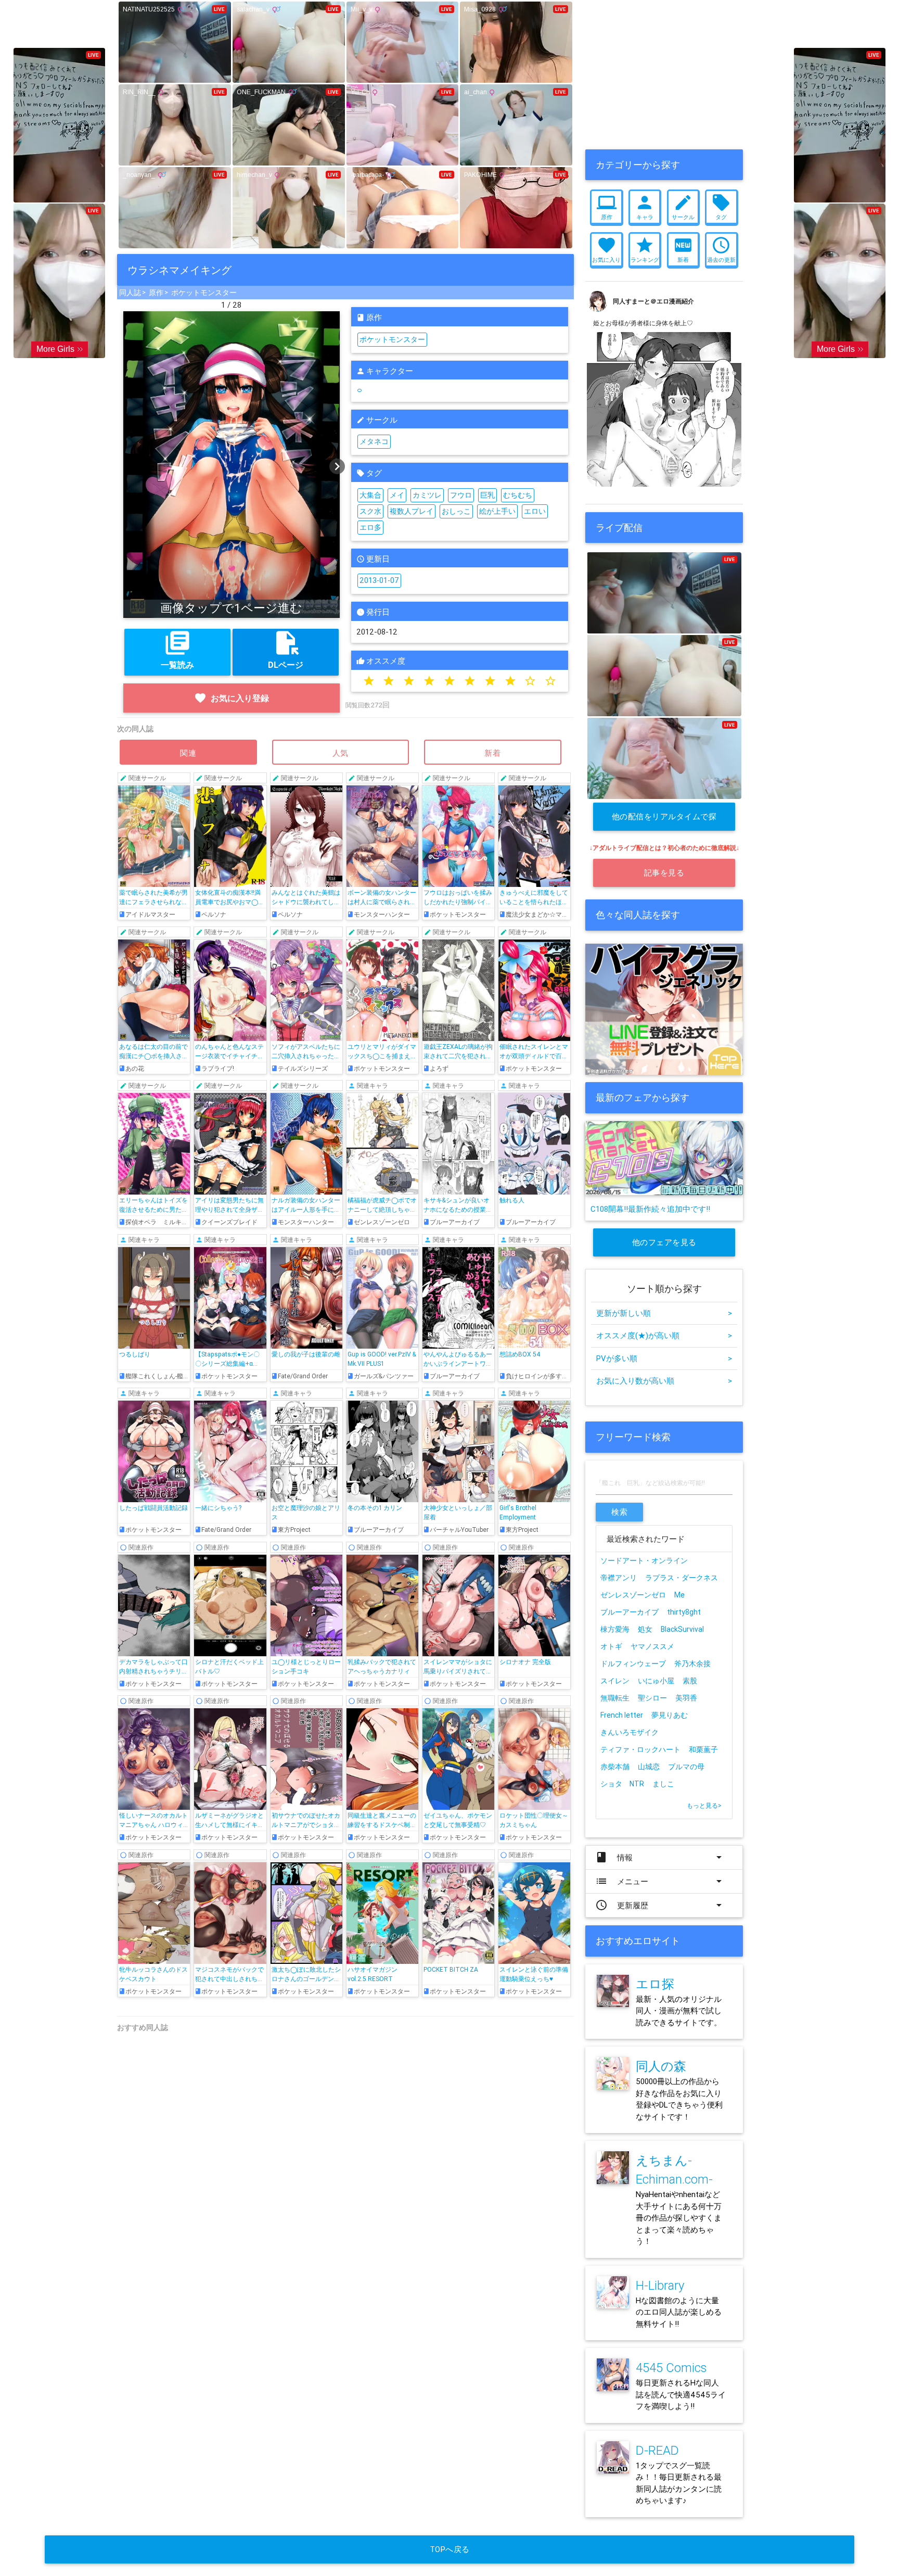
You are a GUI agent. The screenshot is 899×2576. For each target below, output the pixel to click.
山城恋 (649, 1767)
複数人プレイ (412, 511)
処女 (645, 1629)
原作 (156, 293)
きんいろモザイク (630, 1732)
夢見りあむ (670, 1715)
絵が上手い (497, 511)
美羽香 (686, 1698)
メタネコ (374, 441)
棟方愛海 (615, 1629)
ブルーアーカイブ (630, 1612)
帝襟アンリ (619, 1578)
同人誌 (130, 293)
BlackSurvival (682, 1629)
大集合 (370, 495)
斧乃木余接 (692, 1664)
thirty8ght (684, 1612)
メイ (397, 495)
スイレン (615, 1681)
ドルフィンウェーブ (633, 1664)
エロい (535, 511)
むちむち (518, 495)
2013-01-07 (379, 580)
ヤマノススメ (652, 1646)
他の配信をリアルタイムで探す (664, 821)
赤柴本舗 (615, 1767)
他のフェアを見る (664, 1242)
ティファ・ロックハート (640, 1749)
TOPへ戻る (450, 2549)
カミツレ (427, 495)
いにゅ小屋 (656, 1681)
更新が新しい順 (664, 1313)
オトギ (611, 1646)
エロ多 (370, 527)
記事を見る (664, 873)
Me (679, 1595)
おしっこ (456, 511)
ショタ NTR (622, 1784)
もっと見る (704, 1805)
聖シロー (652, 1698)
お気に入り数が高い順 (664, 1381)
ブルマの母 (686, 1767)
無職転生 (615, 1698)
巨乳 (487, 495)
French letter (622, 1715)
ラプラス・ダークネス (682, 1578)
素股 (690, 1681)
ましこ (663, 1784)
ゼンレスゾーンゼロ (633, 1595)
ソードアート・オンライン (644, 1560)
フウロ (461, 495)
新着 (493, 753)
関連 (188, 753)
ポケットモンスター (204, 293)
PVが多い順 (664, 1358)
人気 (341, 753)
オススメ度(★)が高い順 (664, 1335)
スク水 (370, 511)
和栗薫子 (703, 1749)
